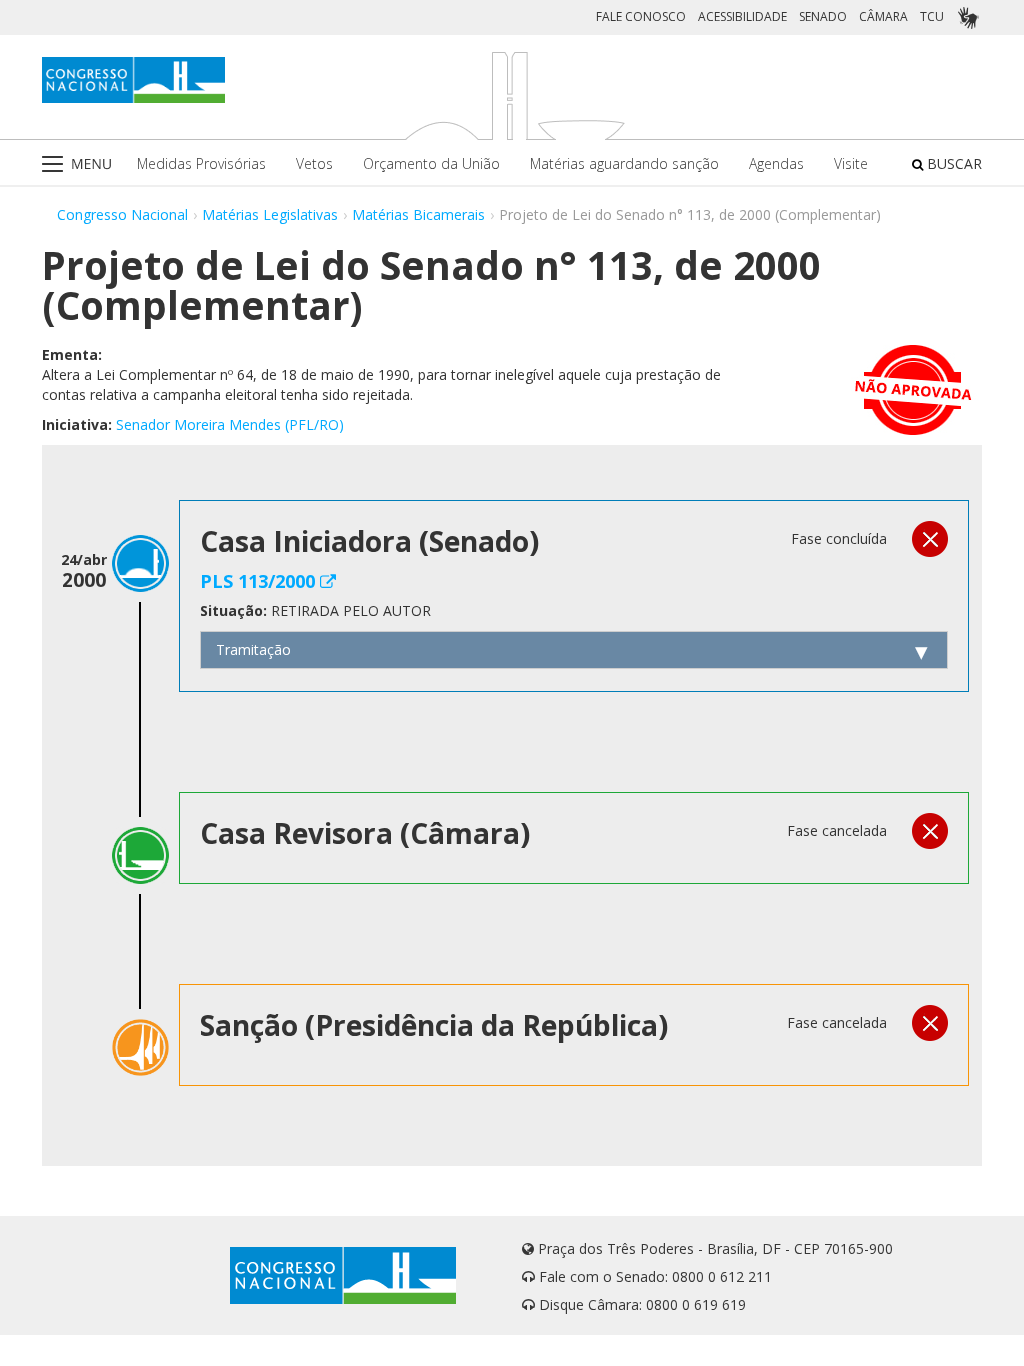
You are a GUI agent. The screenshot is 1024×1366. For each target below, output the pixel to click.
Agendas (776, 163)
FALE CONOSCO (641, 16)
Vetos (314, 163)
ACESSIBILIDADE (742, 16)
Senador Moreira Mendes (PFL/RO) (230, 424)
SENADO (823, 16)
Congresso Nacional (122, 214)
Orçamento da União (431, 163)
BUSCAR (952, 163)
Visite (851, 163)
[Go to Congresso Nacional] (133, 80)
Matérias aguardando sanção (624, 163)
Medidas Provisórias (201, 163)
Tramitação (253, 649)
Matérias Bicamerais (418, 214)
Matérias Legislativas (270, 214)
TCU (932, 16)
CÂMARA (883, 16)
